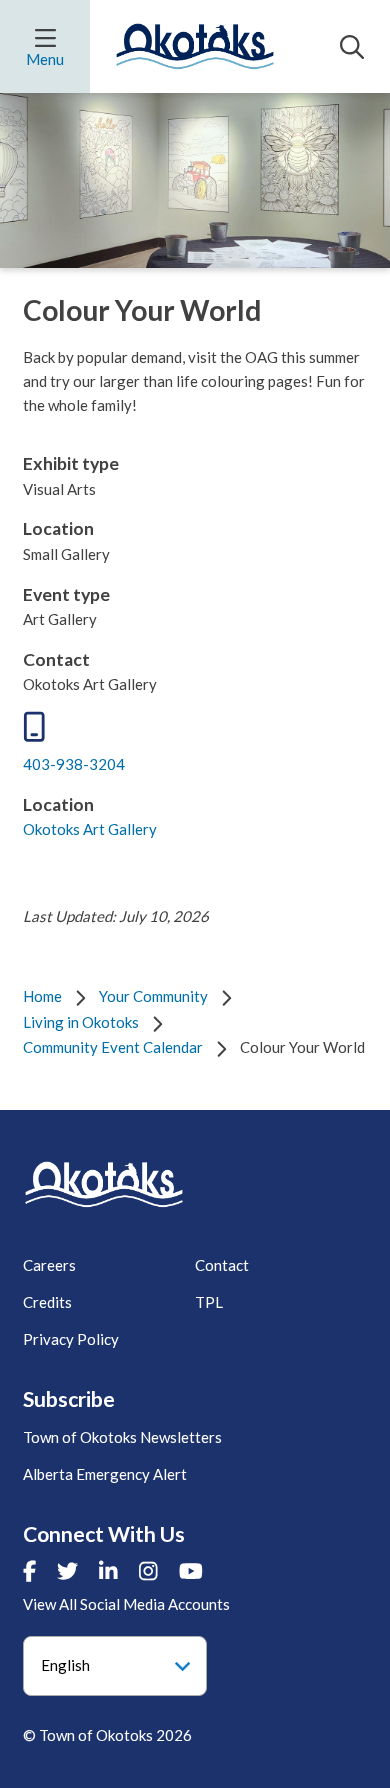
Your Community (153, 996)
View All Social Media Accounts (126, 1604)
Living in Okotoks (81, 1022)
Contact (222, 1265)
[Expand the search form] (352, 47)
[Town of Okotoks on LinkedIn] (108, 1571)
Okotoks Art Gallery (90, 829)
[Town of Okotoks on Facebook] (29, 1571)
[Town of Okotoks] (104, 1184)
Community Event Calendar (113, 1047)
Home (42, 996)
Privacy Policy (71, 1339)
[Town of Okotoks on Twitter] (67, 1571)
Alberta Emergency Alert (105, 1474)
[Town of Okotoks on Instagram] (148, 1571)
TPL (209, 1302)
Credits (47, 1302)
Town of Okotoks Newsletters (122, 1437)
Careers (49, 1265)
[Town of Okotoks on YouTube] (191, 1571)
